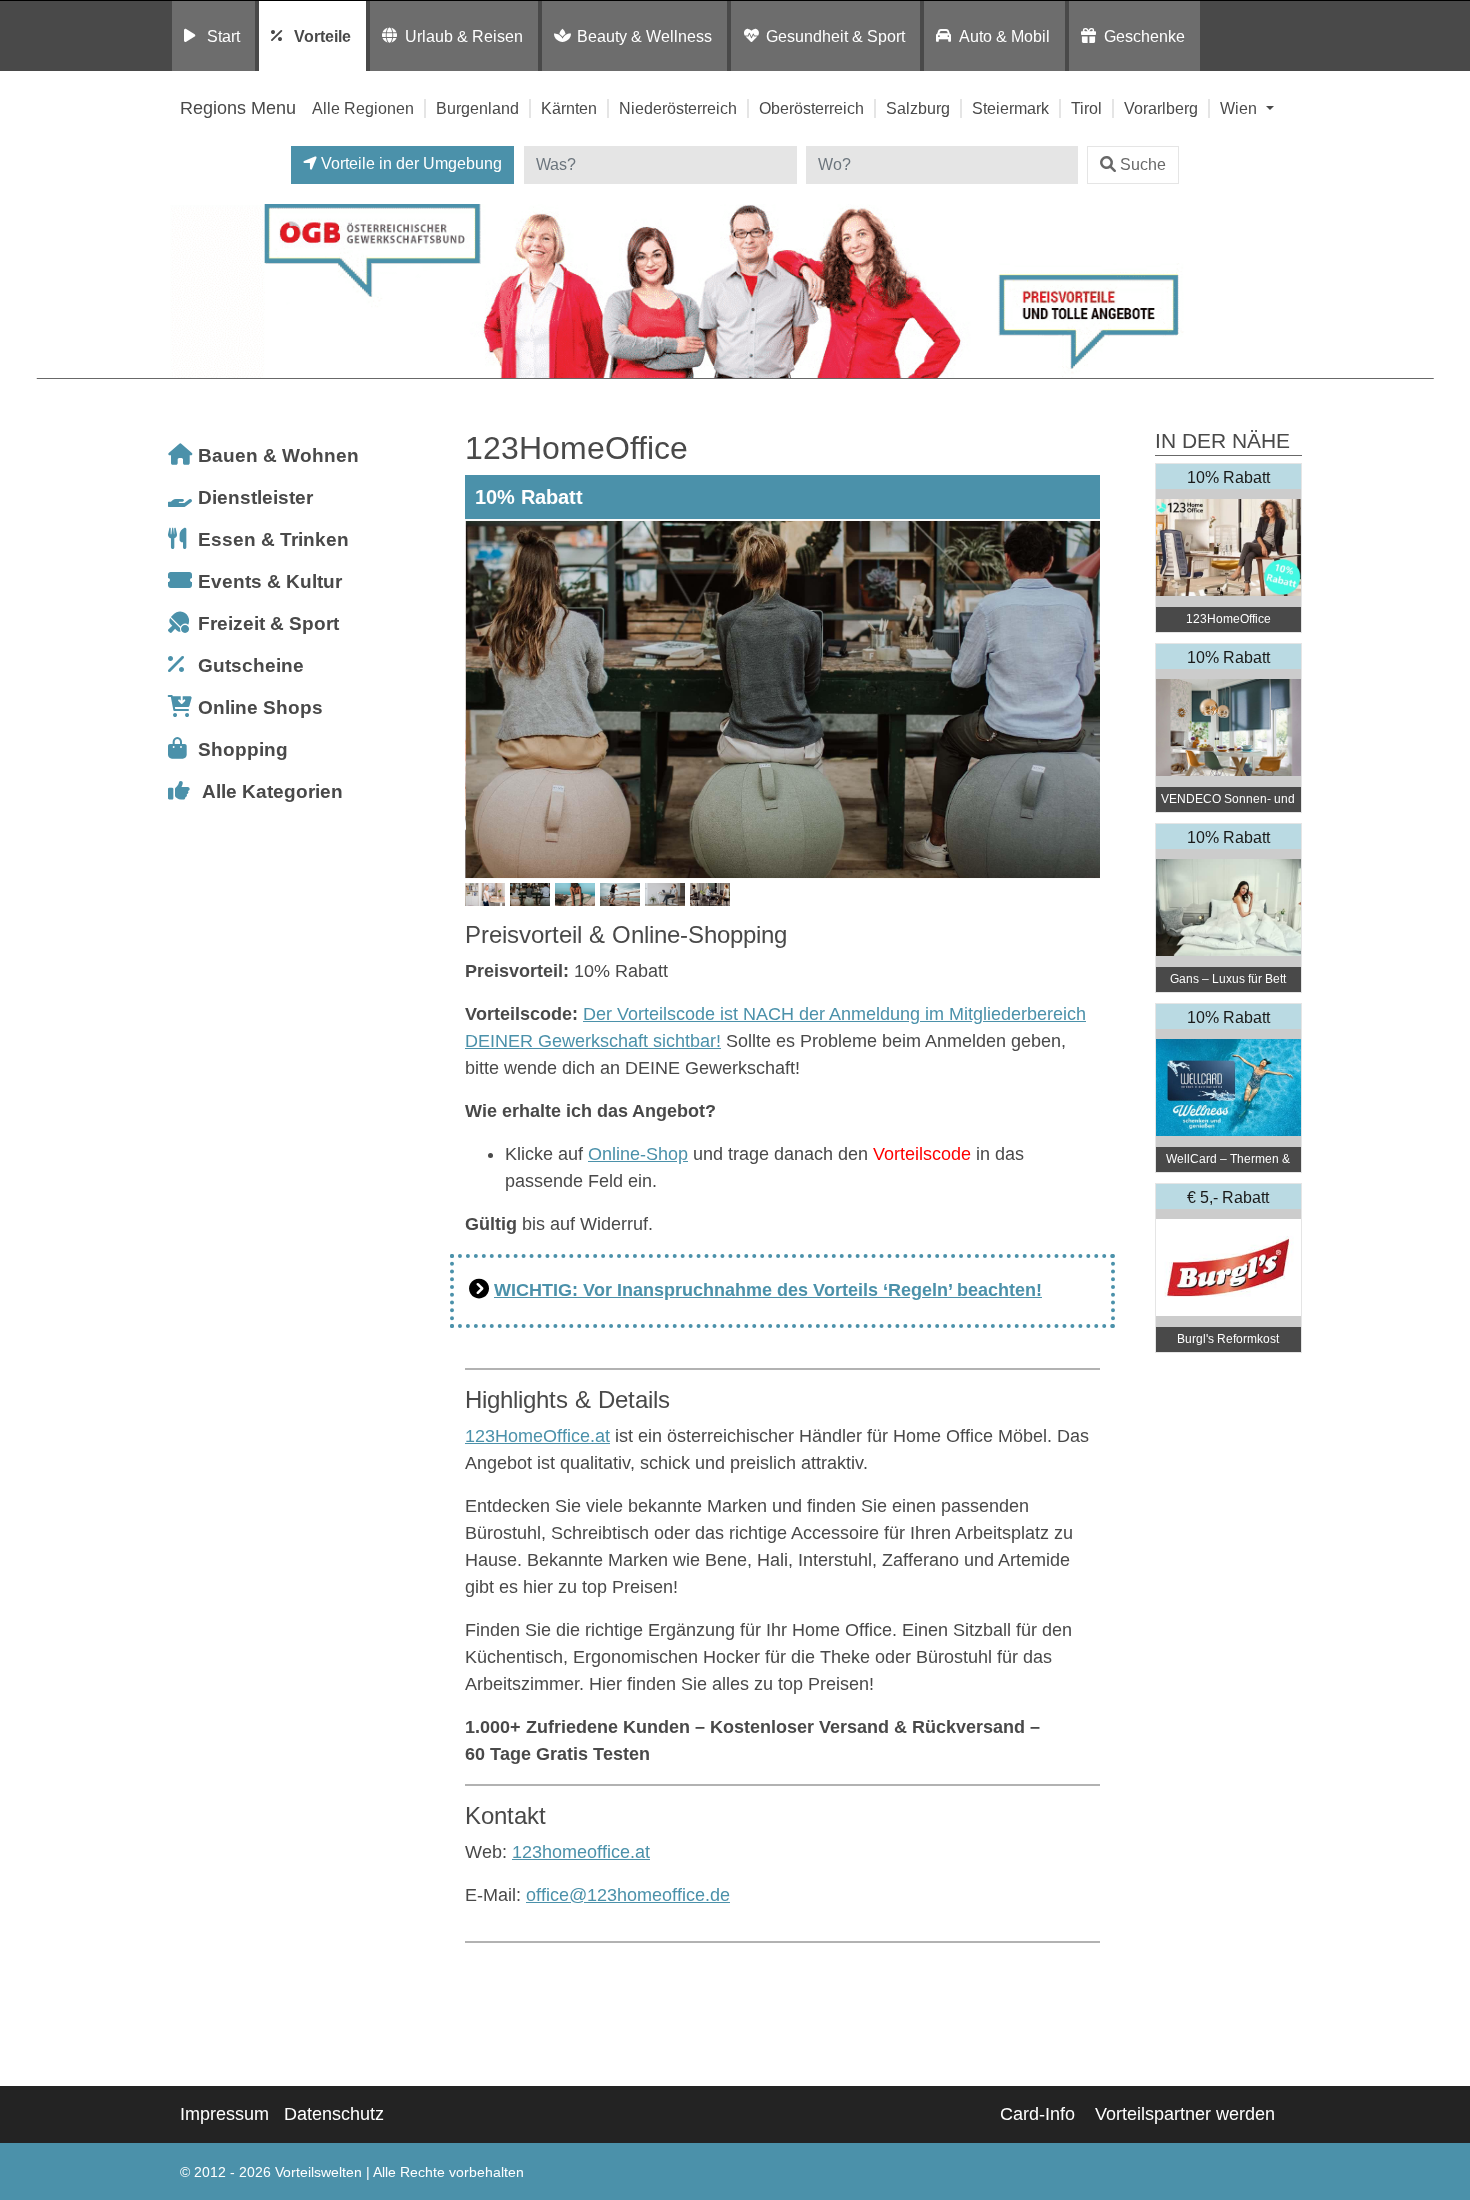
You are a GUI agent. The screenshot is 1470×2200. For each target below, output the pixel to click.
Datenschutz (334, 2114)
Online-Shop (638, 1154)
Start (223, 36)
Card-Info (1037, 2114)
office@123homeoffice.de (628, 1895)
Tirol (1086, 108)
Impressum (224, 2114)
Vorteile (322, 36)
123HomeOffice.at (537, 1436)
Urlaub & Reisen (464, 36)
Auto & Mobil (1004, 36)
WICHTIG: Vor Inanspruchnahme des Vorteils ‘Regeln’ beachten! (768, 1290)
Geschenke (1144, 36)
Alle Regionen (363, 108)
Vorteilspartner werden (1185, 2114)
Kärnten (569, 108)
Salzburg (918, 108)
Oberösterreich (811, 108)
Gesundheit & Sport (835, 36)
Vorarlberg (1161, 108)
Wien (1240, 108)
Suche (1143, 164)
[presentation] (484, 699)
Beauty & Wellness (644, 36)
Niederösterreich (678, 108)
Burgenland (477, 108)
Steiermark (1010, 108)
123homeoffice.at (581, 1852)
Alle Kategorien (272, 791)
